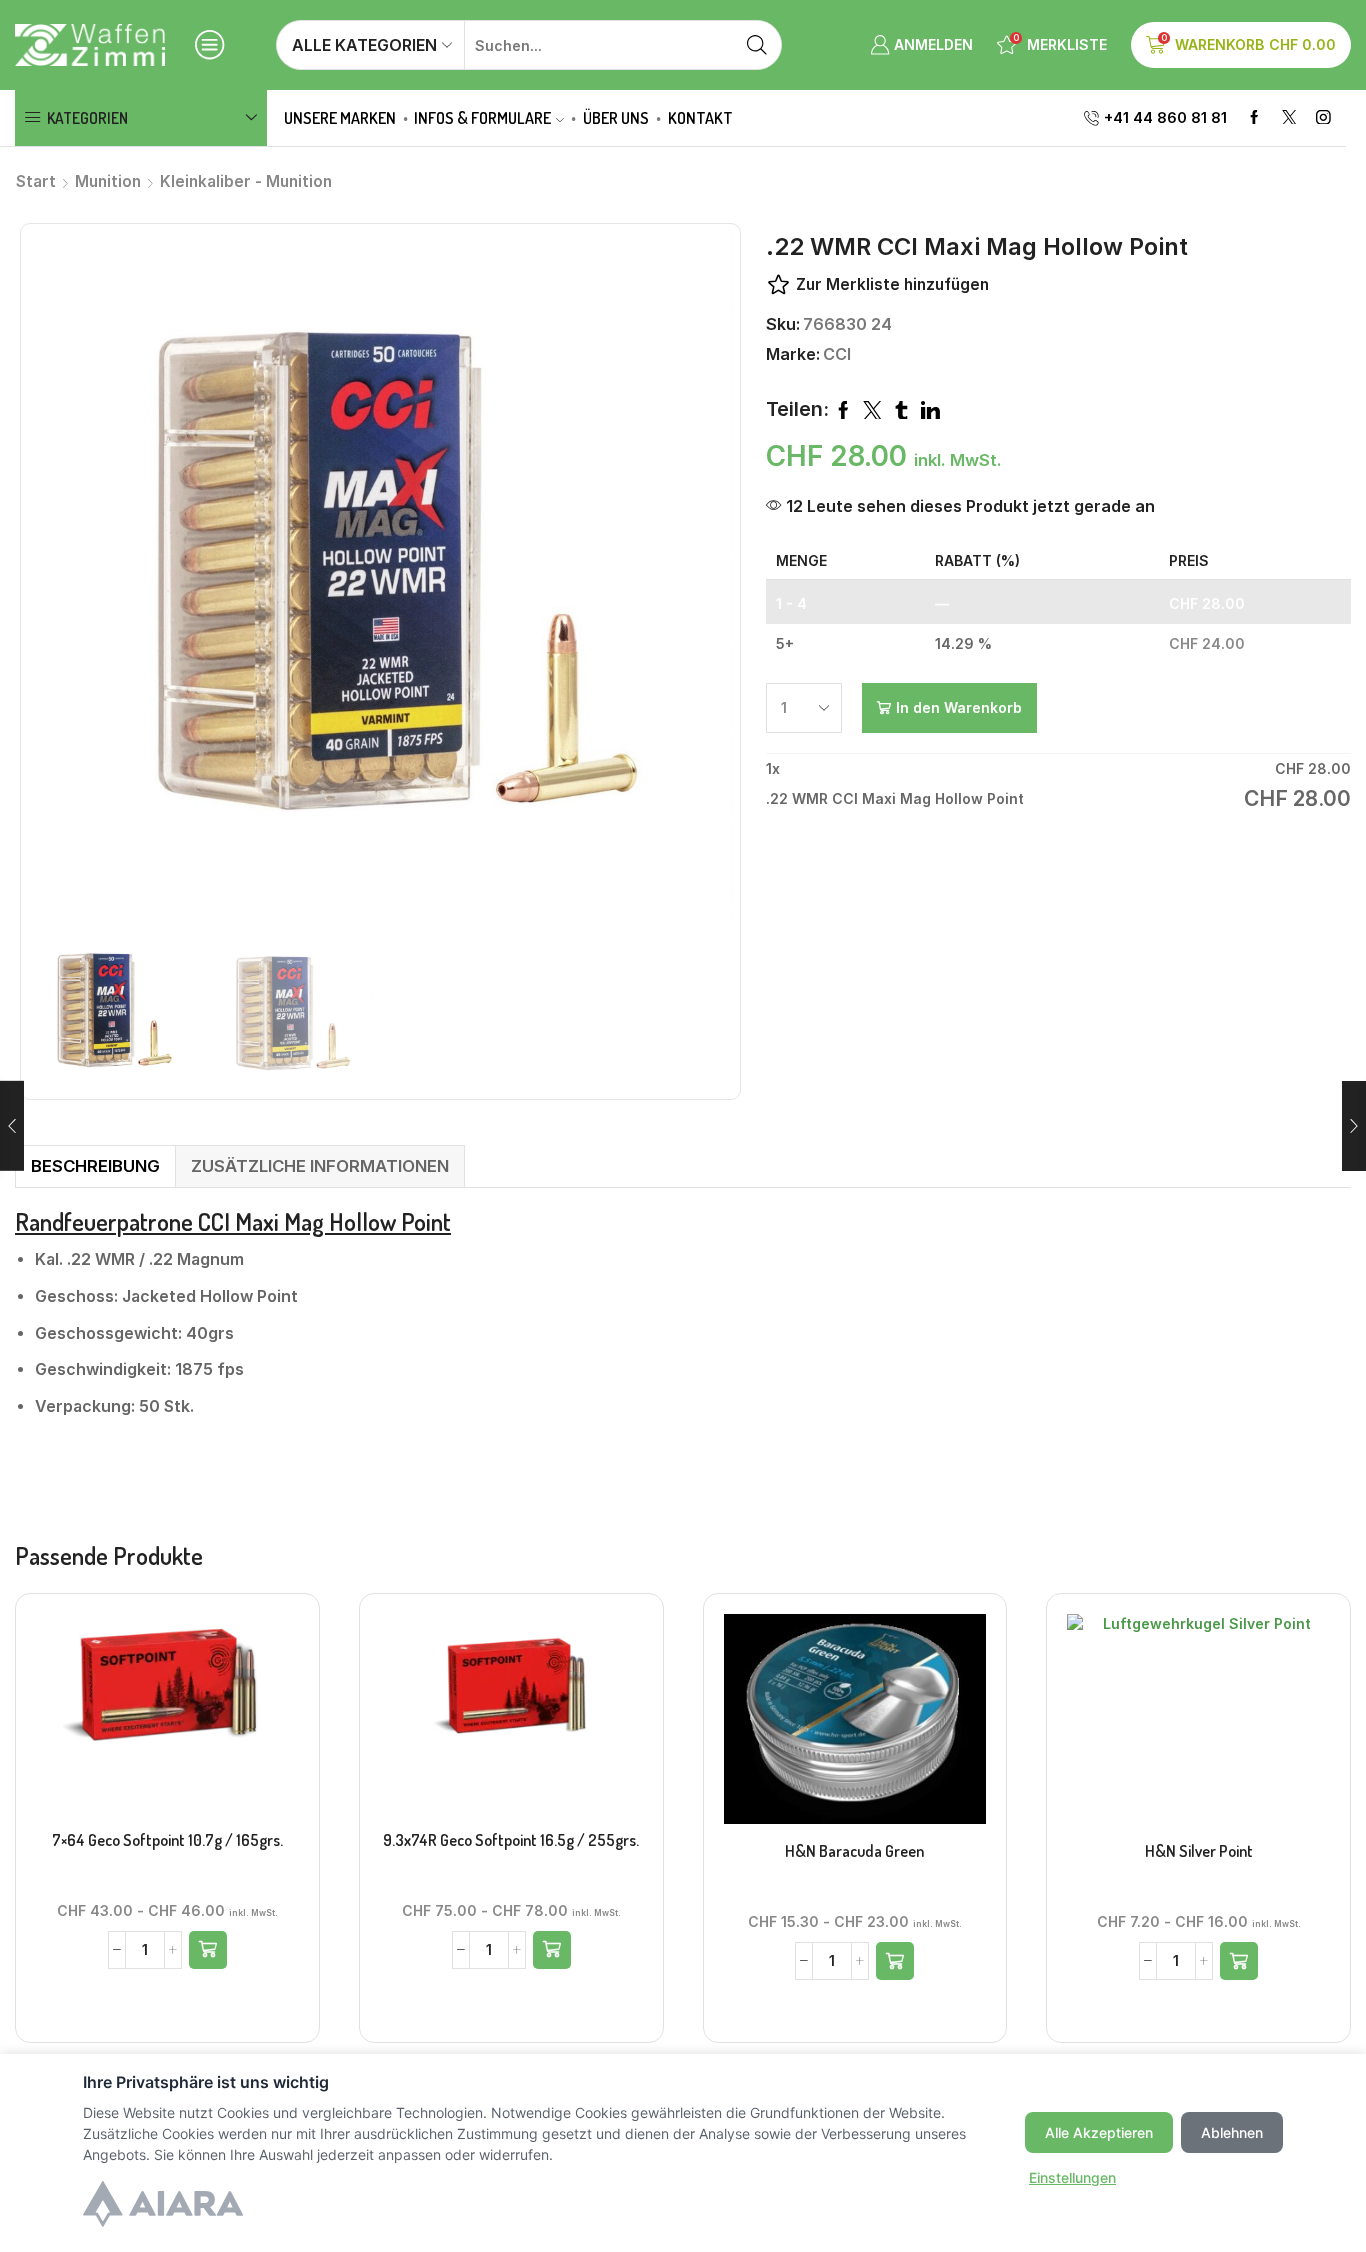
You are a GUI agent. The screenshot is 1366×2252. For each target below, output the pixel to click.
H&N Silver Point (1199, 1851)
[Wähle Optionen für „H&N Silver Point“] (1239, 1961)
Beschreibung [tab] (95, 1166)
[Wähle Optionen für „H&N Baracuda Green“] (895, 1961)
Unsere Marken (340, 118)
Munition (108, 181)
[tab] (95, 1166)
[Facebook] (1254, 118)
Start (36, 181)
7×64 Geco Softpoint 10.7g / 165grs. (167, 1840)
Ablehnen (1232, 2132)
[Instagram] (1323, 118)
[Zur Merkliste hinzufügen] (126, 1721)
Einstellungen (1072, 2177)
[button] (208, 1950)
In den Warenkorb (959, 707)
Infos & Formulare (482, 118)
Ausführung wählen (855, 1726)
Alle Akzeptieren (1099, 2132)
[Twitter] (1289, 118)
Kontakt (700, 118)
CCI (837, 354)
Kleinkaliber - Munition (246, 181)
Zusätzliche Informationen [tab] (320, 1166)
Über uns (616, 118)
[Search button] (757, 45)
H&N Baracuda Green (854, 1851)
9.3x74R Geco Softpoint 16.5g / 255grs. (511, 1840)
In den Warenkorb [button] (167, 1721)
